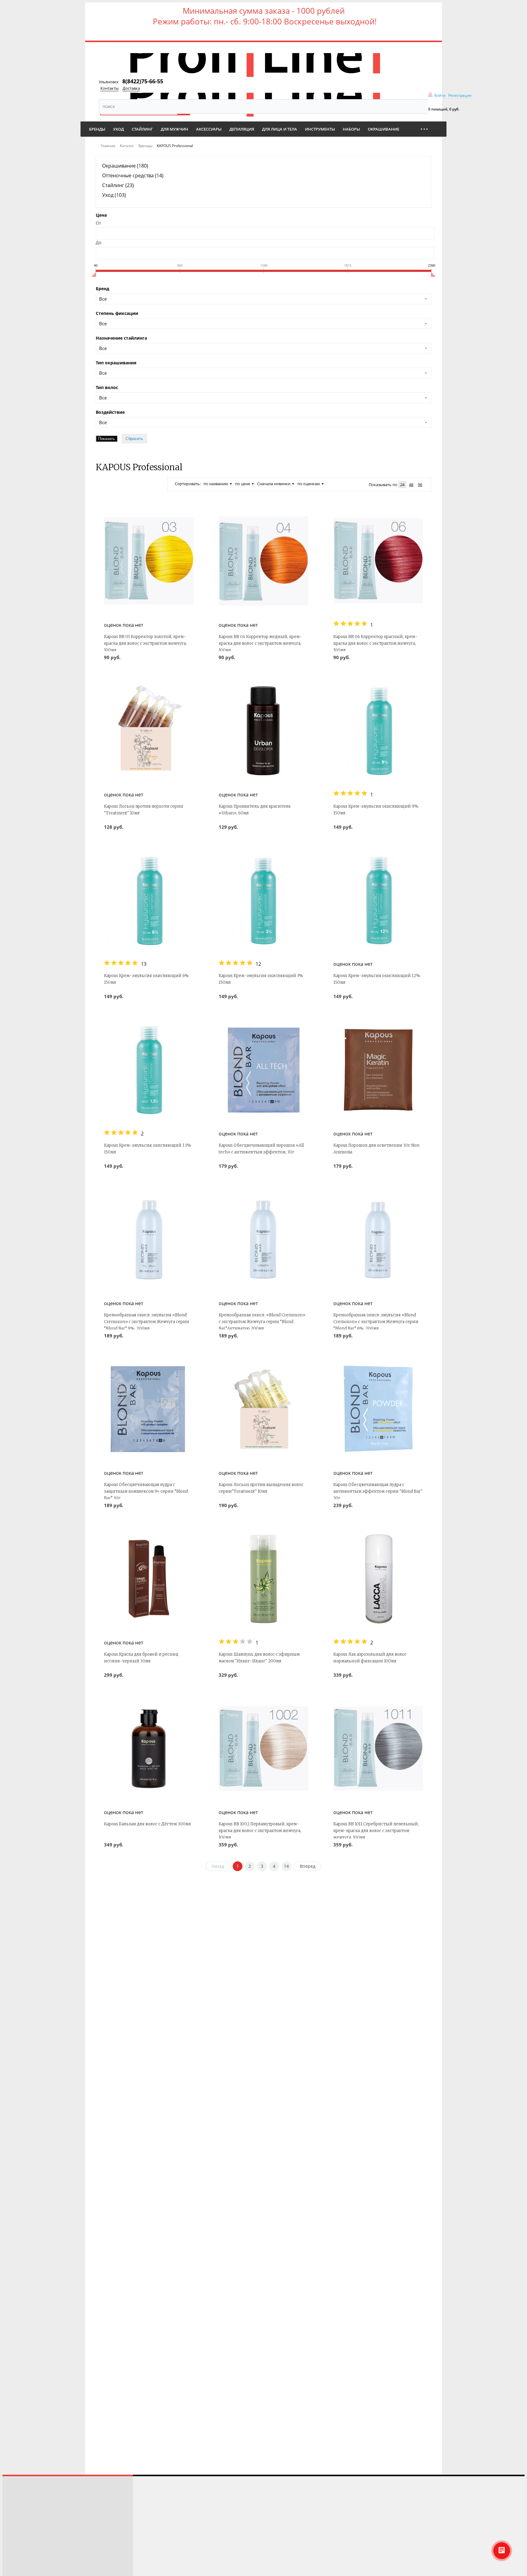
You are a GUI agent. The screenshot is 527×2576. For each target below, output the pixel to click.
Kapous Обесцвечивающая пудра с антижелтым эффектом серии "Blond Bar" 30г (378, 1491)
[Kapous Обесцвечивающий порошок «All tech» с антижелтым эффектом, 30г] (263, 1070)
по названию (216, 484)
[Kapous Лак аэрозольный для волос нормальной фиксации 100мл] (378, 1579)
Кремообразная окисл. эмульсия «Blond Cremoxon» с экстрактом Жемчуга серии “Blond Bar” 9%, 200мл (147, 1322)
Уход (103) (114, 195)
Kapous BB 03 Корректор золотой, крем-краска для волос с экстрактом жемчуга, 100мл (145, 643)
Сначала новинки (274, 484)
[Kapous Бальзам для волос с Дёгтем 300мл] (149, 1748)
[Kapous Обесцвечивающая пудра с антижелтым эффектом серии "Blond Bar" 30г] (378, 1409)
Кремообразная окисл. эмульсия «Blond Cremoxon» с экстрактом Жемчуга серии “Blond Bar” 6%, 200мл (376, 1322)
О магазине (19, 2554)
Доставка (131, 88)
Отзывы (15, 2502)
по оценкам (309, 484)
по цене (243, 484)
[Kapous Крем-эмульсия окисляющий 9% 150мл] (378, 731)
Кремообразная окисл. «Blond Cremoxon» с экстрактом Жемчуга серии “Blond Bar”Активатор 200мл (262, 1322)
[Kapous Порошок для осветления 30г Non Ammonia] (378, 1070)
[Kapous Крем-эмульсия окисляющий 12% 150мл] (378, 900)
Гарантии (16, 2562)
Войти (440, 95)
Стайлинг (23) (118, 185)
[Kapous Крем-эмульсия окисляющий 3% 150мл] (263, 900)
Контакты (109, 88)
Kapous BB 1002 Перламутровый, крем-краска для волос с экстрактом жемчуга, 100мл (260, 1831)
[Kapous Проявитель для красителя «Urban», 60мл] (263, 731)
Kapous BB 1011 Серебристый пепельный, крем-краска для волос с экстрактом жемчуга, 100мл (376, 1831)
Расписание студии (27, 2494)
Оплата (14, 2536)
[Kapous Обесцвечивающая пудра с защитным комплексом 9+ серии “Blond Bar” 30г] (149, 1409)
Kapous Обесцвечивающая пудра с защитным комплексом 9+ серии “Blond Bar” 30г (146, 1491)
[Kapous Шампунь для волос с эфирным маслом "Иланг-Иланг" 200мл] (263, 1579)
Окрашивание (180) (125, 166)
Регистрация (460, 95)
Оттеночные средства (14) (133, 175)
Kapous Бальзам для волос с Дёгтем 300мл (147, 1824)
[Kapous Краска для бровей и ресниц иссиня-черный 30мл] (149, 1579)
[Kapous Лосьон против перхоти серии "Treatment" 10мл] (149, 731)
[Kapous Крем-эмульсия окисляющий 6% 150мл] (149, 900)
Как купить (18, 2519)
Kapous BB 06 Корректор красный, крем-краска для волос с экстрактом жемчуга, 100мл (375, 643)
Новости (16, 2545)
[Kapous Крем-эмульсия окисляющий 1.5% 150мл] (149, 1070)
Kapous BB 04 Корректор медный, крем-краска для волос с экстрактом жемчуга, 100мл (260, 643)
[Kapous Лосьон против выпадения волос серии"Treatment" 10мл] (263, 1409)
